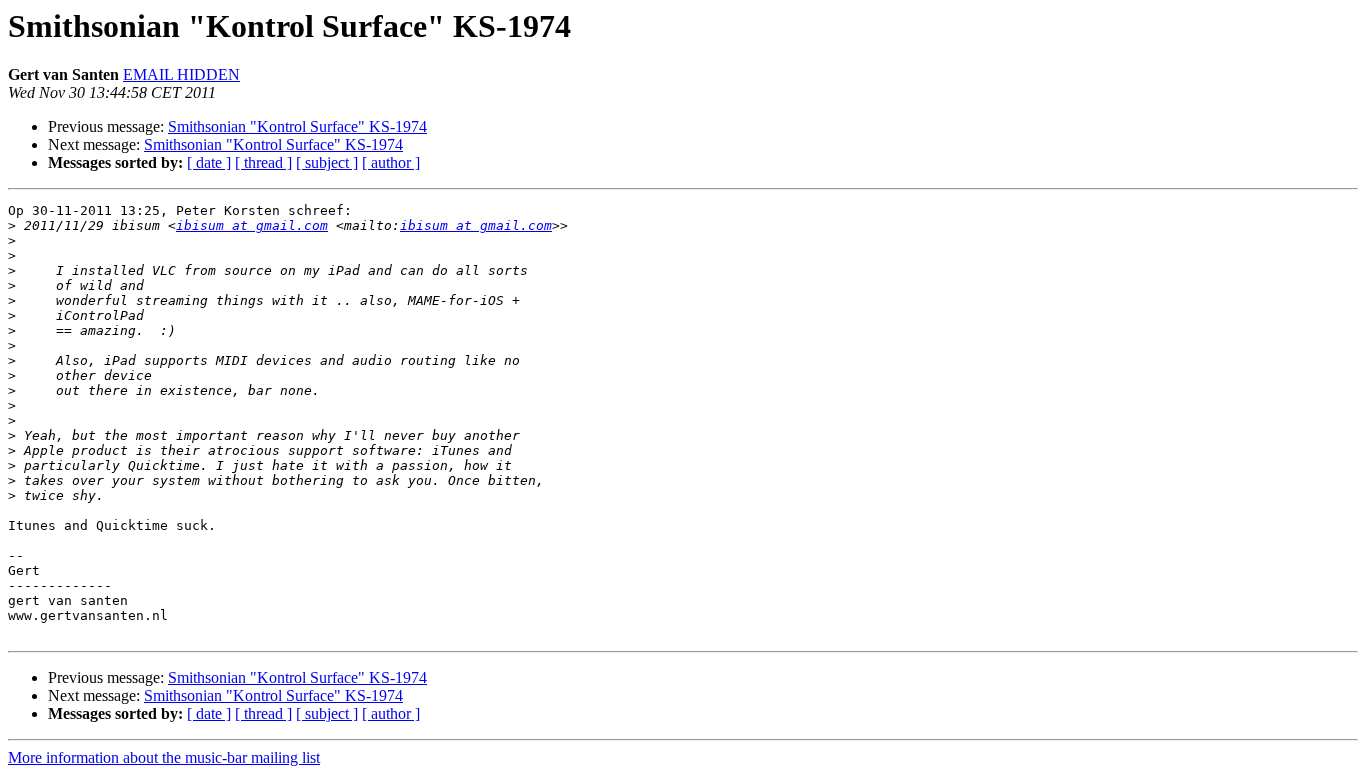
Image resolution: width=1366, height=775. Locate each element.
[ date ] (209, 162)
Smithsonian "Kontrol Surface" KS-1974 (297, 126)
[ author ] (391, 162)
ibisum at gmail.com (252, 225)
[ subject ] (327, 162)
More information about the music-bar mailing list (164, 757)
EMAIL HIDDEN (181, 74)
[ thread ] (263, 162)
